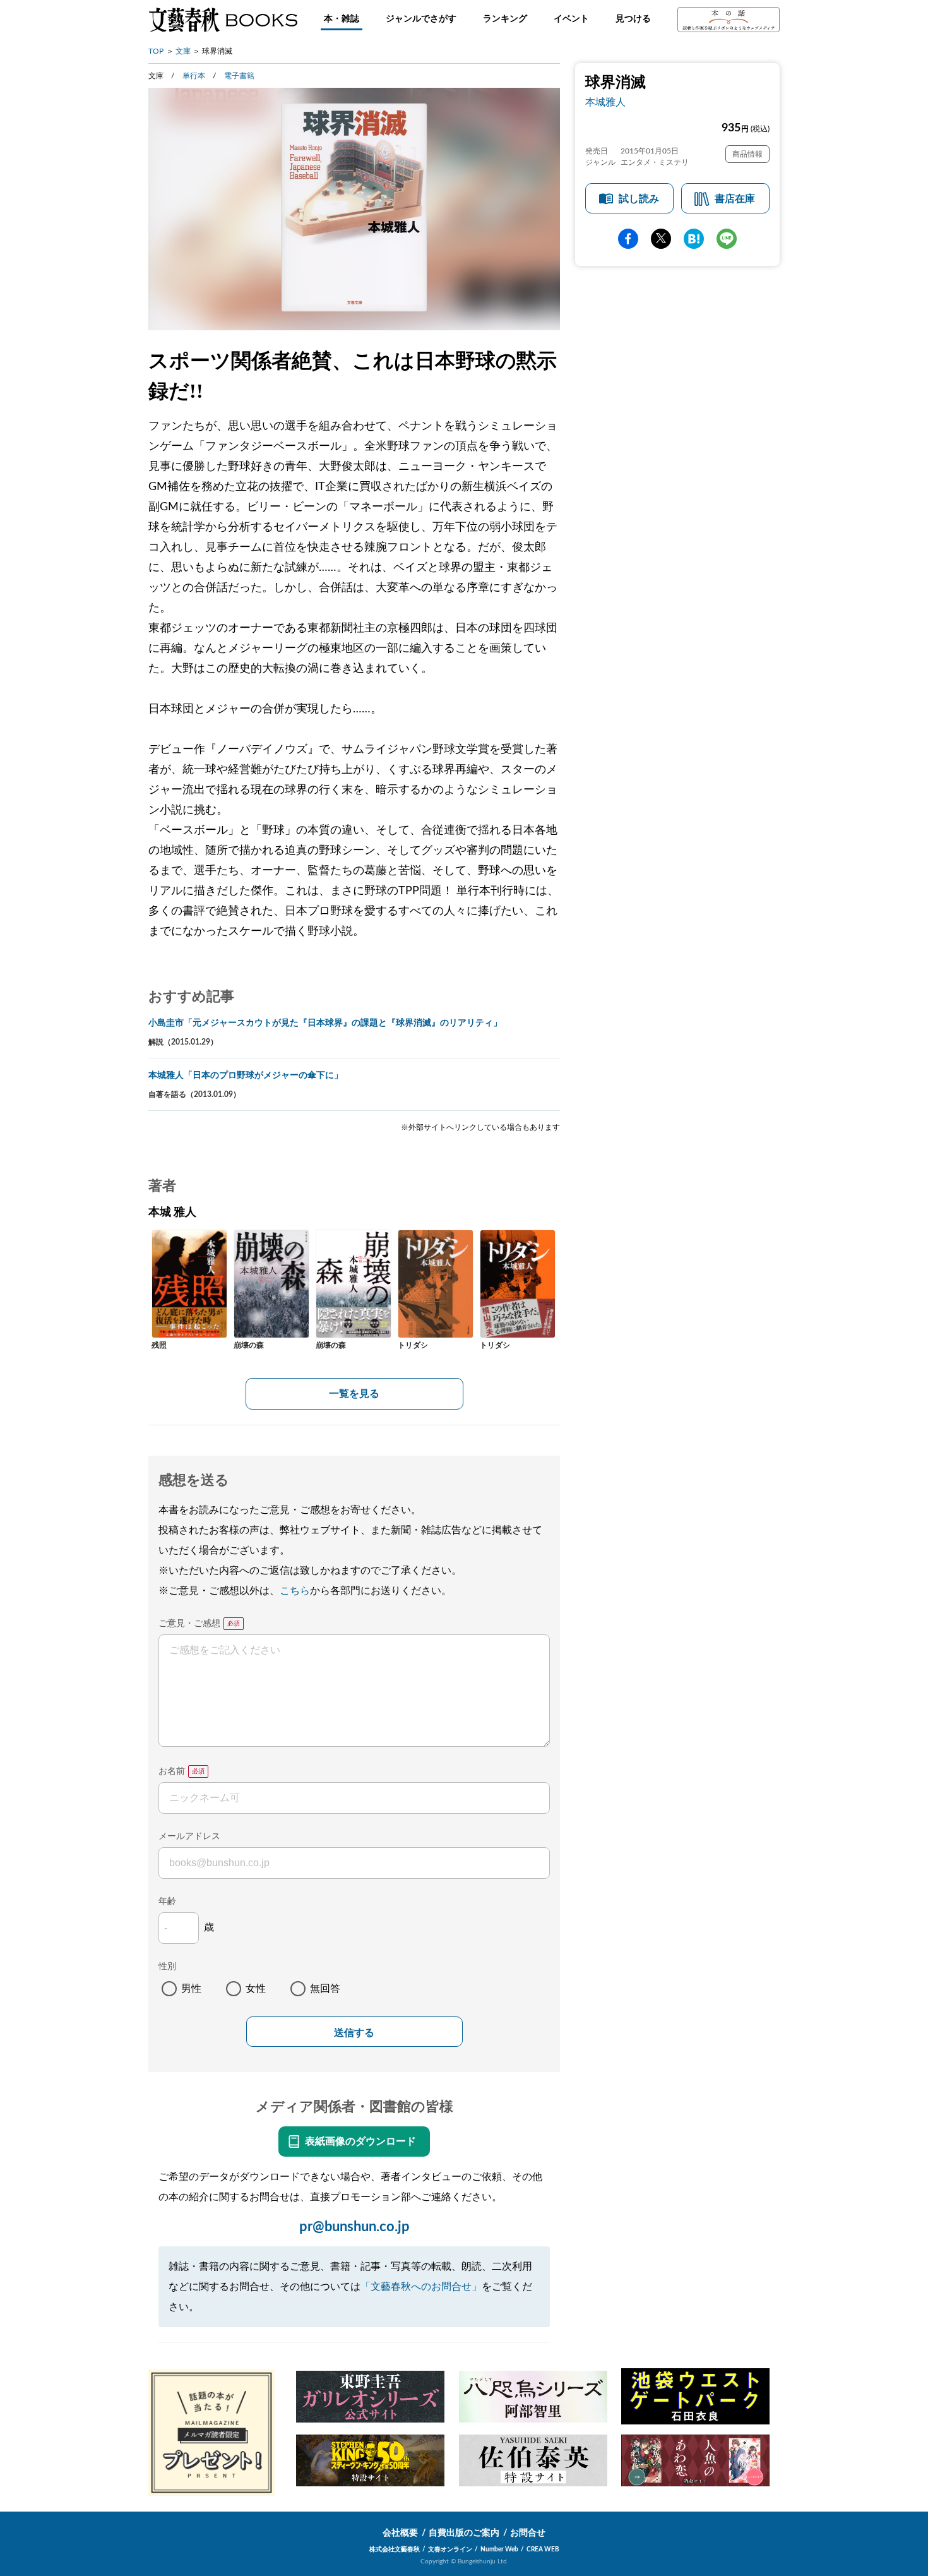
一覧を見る (354, 1394)
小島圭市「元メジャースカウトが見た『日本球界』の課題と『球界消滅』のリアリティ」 (325, 1023)
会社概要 (400, 2533)
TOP (156, 51)
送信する (354, 2033)
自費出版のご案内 (464, 2533)
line (727, 239)
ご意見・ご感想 (189, 1624)
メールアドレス (189, 1836)
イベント (571, 19)
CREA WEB (543, 2549)
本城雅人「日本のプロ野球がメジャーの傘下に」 (246, 1075)
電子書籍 (239, 76)
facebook (628, 239)
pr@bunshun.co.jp (354, 2227)
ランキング (505, 19)
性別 (167, 1967)
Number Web (499, 2549)
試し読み (639, 199)
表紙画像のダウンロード (360, 2142)
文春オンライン (450, 2549)
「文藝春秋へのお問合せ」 (421, 2287)
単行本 (194, 76)
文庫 (183, 51)
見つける (633, 19)
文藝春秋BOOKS (223, 20)
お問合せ (528, 2533)
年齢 (167, 1902)
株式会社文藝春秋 (395, 2549)
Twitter (661, 239)
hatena (694, 239)
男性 (191, 1989)
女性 (256, 1989)
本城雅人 (605, 102)
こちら (295, 1591)
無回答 (325, 1989)
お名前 (172, 1771)
